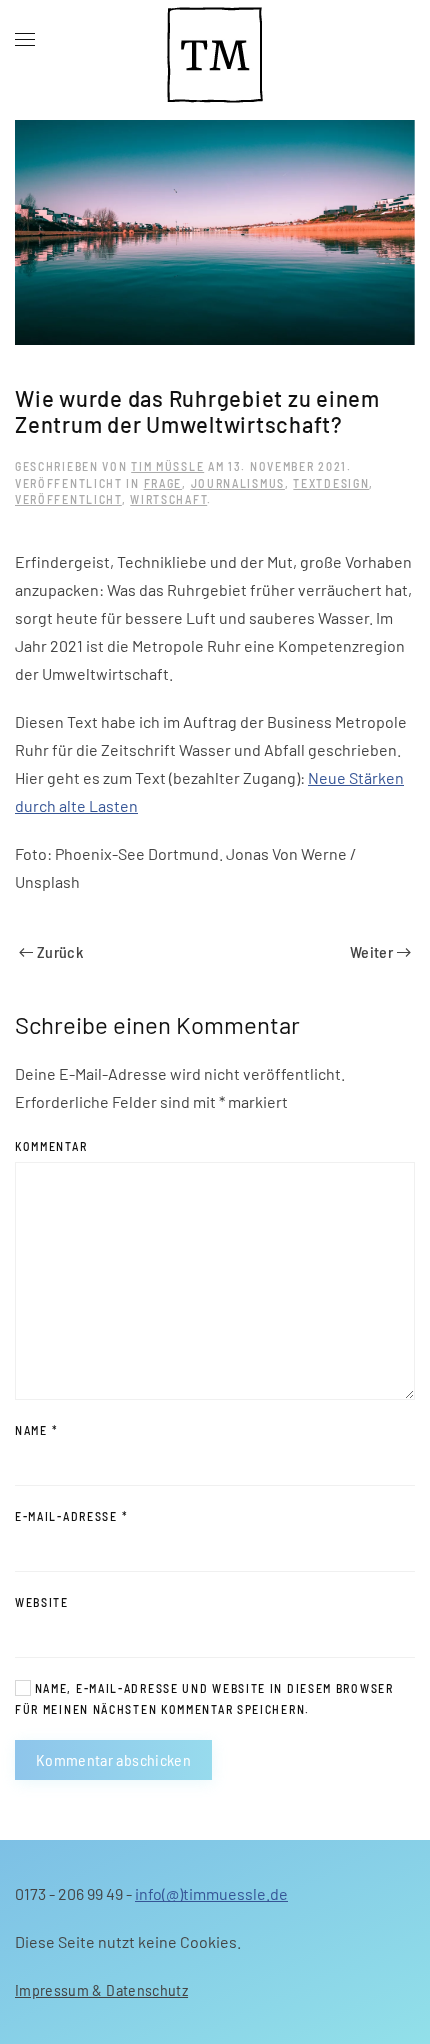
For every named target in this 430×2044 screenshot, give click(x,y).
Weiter (371, 951)
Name (36, 1430)
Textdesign (331, 483)
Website (42, 1602)
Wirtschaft (168, 499)
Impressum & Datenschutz (101, 1989)
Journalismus (238, 483)
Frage (163, 483)
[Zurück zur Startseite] (215, 40)
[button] (25, 40)
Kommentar (51, 1146)
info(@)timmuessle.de (211, 1893)
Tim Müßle (167, 466)
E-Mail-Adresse (71, 1516)
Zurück (60, 951)
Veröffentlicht (68, 499)
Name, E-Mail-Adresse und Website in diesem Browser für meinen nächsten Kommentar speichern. (204, 1698)
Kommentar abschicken (113, 1759)
